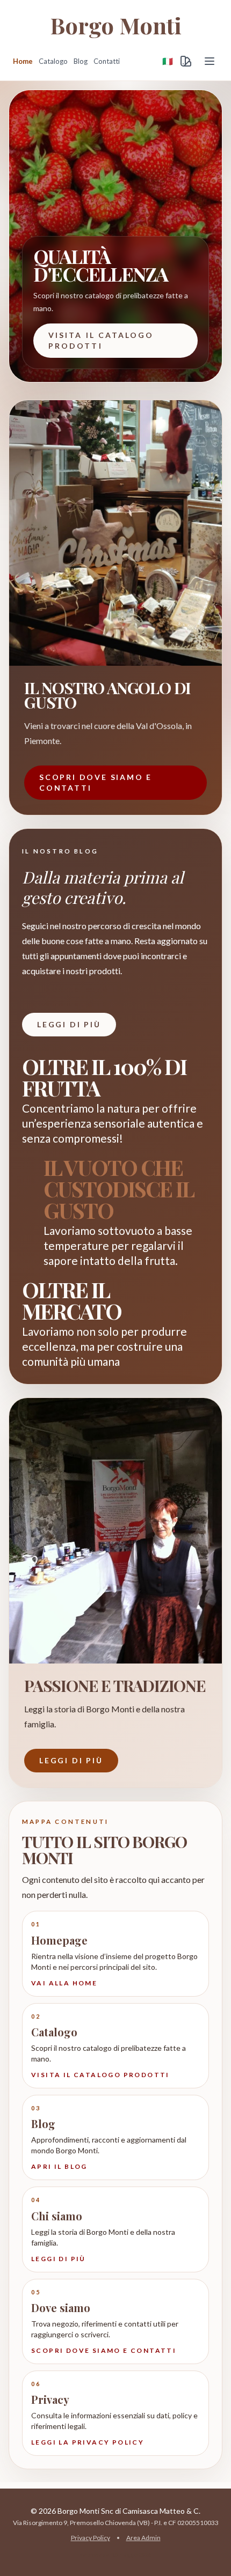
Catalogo (53, 61)
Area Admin (143, 2538)
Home (23, 61)
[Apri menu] (210, 61)
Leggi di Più (71, 1760)
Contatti (107, 61)
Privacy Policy (91, 2538)
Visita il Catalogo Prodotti (101, 340)
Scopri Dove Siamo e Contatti (96, 782)
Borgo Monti (116, 25)
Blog (81, 61)
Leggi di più (69, 1024)
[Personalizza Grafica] (186, 61)
